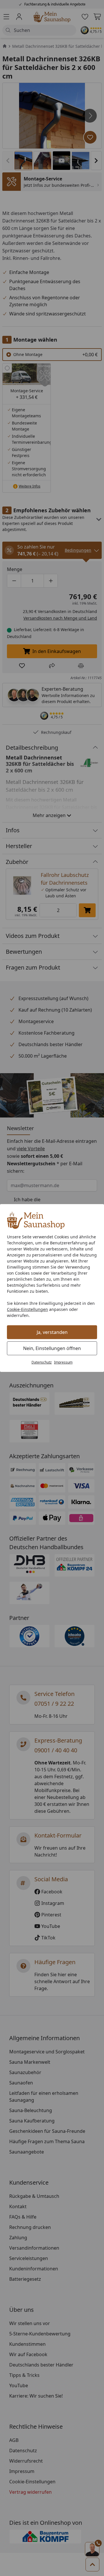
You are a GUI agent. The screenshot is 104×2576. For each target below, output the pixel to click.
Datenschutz (42, 1362)
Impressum (63, 1362)
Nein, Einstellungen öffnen (52, 1348)
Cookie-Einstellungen (27, 1309)
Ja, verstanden (52, 1332)
